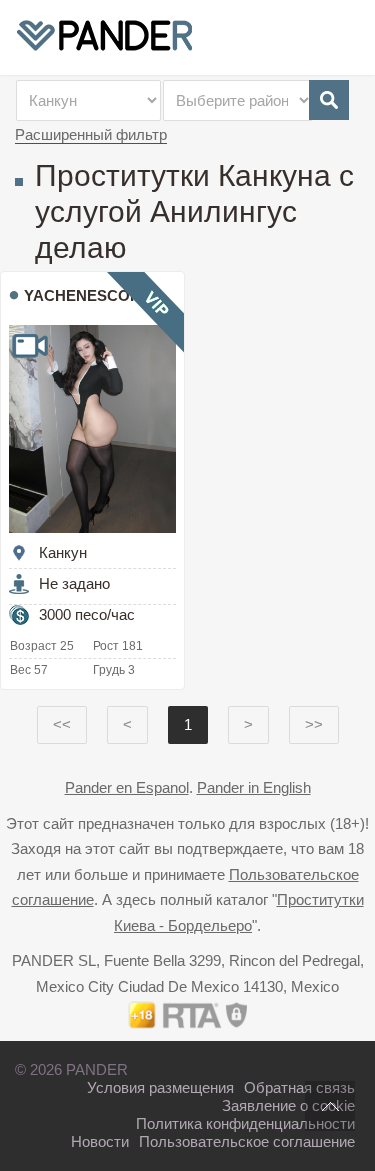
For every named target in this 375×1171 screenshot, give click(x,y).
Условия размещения (160, 1087)
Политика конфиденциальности (245, 1123)
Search (329, 100)
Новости (100, 1141)
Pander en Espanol (127, 787)
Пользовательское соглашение (247, 1141)
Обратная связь (299, 1087)
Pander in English (254, 787)
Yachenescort (87, 295)
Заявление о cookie (288, 1105)
